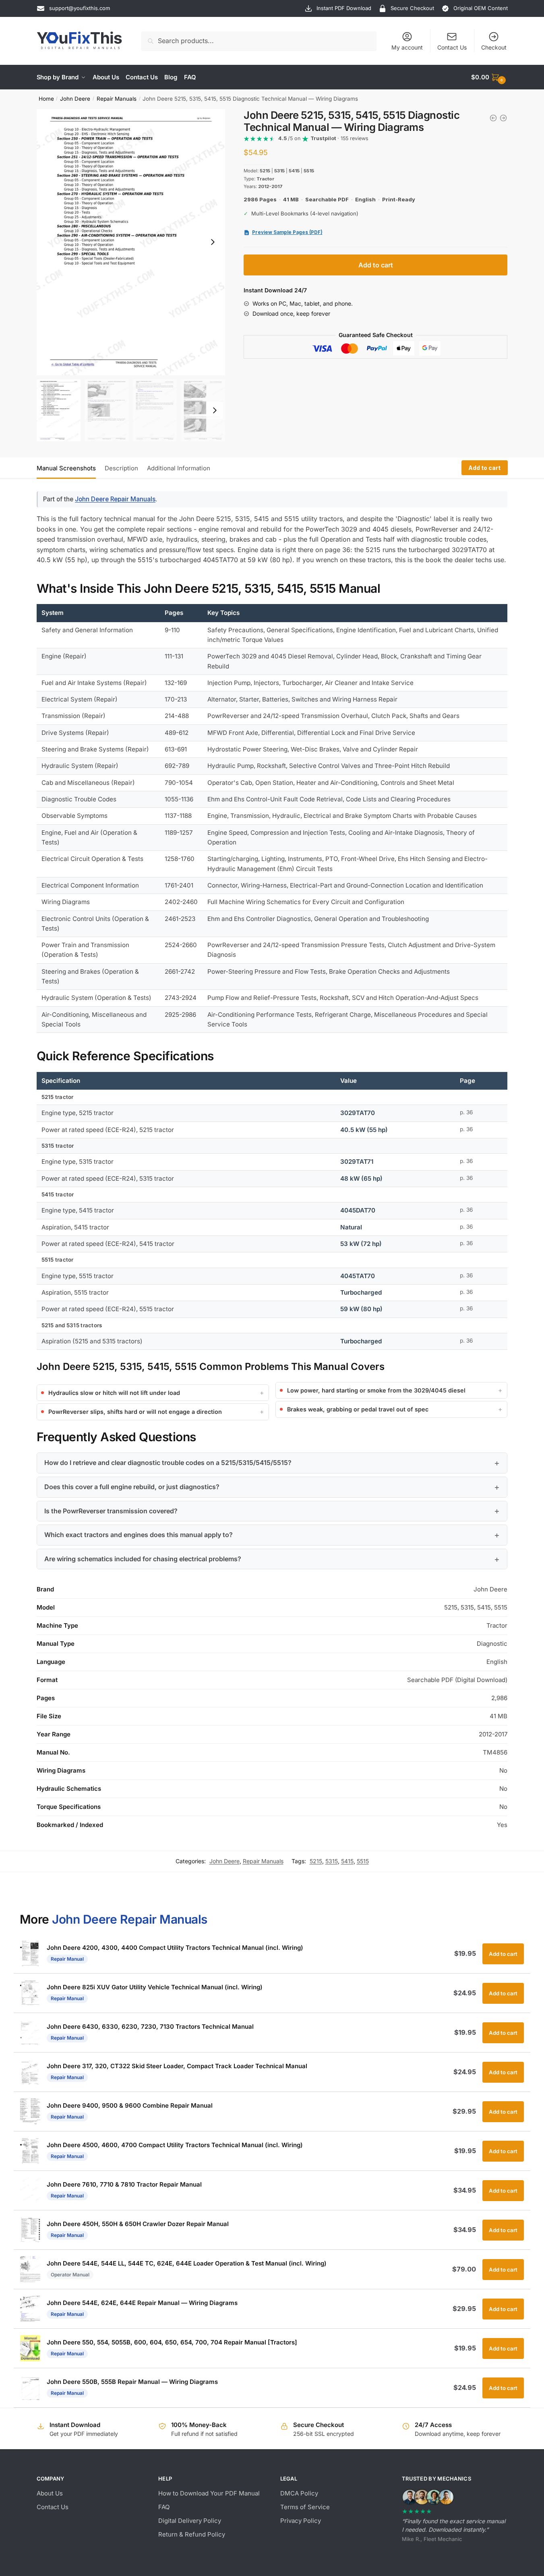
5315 (332, 1861)
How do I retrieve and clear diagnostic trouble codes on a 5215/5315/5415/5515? (168, 1463)
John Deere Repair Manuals (115, 499)
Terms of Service (305, 2507)
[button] (213, 242)
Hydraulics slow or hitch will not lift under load (114, 1393)
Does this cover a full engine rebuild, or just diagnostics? (132, 1487)
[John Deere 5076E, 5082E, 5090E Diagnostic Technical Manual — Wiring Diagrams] (503, 118)
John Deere (75, 99)
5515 (363, 1861)
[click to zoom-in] (131, 242)
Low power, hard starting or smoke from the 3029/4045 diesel (376, 1390)
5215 (316, 1861)
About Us (50, 2493)
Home (46, 99)
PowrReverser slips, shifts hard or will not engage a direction (135, 1412)
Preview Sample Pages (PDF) (287, 232)
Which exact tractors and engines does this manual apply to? (139, 1535)
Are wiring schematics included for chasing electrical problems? (143, 1559)
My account (407, 47)
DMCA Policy (299, 2493)
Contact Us (452, 47)
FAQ (164, 2507)
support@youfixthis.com (80, 8)
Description (121, 468)
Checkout (494, 47)
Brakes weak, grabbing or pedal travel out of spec (358, 1409)
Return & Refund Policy (192, 2534)
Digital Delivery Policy (190, 2521)
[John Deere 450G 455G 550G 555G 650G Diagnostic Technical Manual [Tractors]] (493, 118)
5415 (347, 1861)
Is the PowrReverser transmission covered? (111, 1511)
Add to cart (376, 265)
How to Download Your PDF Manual (209, 2493)
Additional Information (179, 468)
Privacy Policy (301, 2521)
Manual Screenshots (66, 468)
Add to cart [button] (503, 1954)
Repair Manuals (117, 99)
